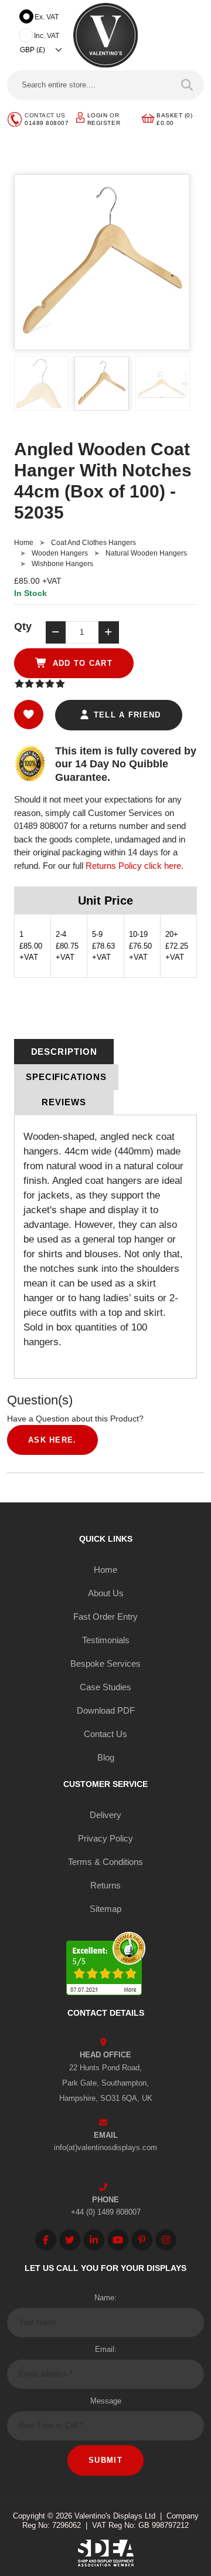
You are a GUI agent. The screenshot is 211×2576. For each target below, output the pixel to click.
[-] (56, 632)
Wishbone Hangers (62, 564)
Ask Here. (52, 1440)
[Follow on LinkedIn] (94, 2240)
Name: (105, 2298)
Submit (105, 2460)
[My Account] (80, 117)
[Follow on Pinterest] (142, 2240)
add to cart (81, 663)
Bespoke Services (105, 1663)
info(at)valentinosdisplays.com (105, 2147)
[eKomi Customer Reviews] (106, 1966)
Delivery (105, 1815)
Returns (105, 1885)
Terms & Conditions (105, 1862)
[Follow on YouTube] (118, 2240)
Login (98, 115)
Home (24, 543)
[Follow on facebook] (46, 2240)
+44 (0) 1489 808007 (106, 2212)
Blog (106, 1757)
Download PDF (106, 1710)
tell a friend (125, 715)
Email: (106, 2349)
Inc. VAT (47, 36)
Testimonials (106, 1640)
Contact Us (105, 1734)
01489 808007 (47, 123)
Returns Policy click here (133, 866)
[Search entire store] (187, 85)
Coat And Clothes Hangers (93, 543)
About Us (106, 1593)
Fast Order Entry (105, 1617)
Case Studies (105, 1687)
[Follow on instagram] (166, 2240)
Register (104, 123)
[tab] (64, 1052)
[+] (108, 632)
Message (106, 2401)
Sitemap (105, 1909)
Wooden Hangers (60, 553)
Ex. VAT (47, 17)
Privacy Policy (105, 1838)
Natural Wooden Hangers (146, 553)
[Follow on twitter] (70, 2240)
